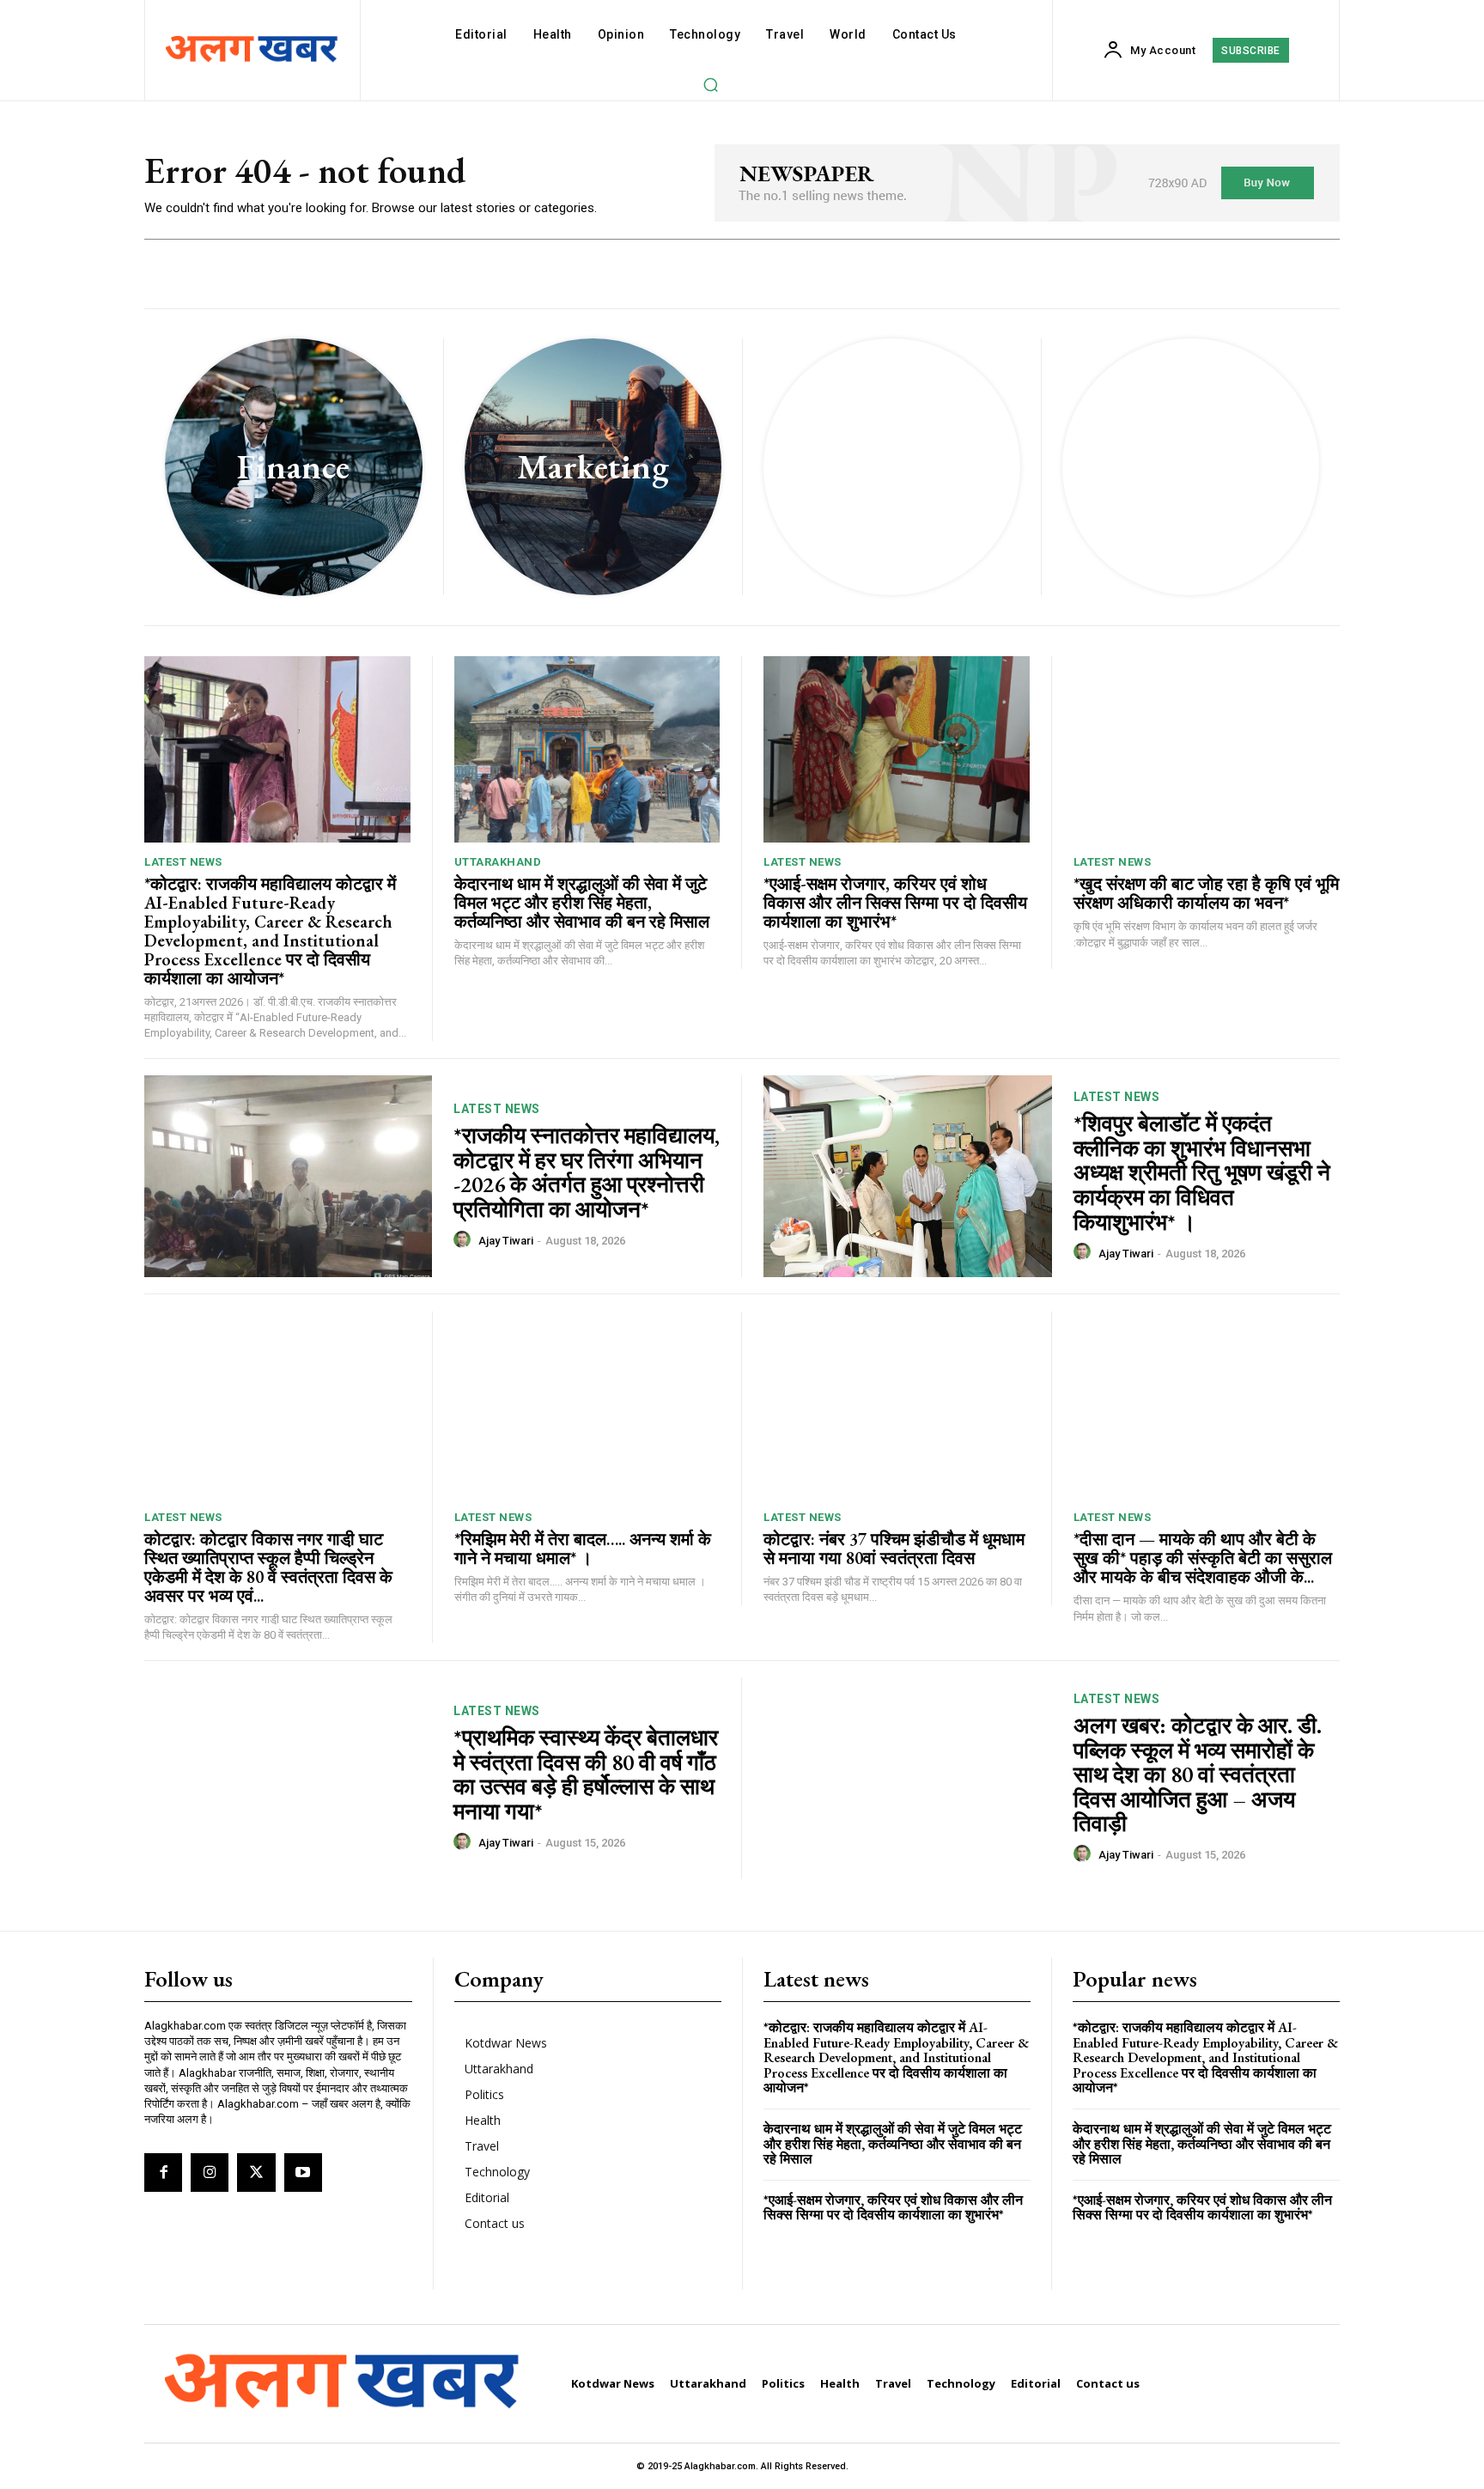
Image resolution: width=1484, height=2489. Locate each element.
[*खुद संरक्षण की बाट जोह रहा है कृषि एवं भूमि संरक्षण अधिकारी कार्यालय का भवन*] (1207, 749)
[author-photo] (465, 1240)
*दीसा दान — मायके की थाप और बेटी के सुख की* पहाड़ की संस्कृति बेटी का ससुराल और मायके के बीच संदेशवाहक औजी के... (1203, 1558)
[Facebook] (163, 2172)
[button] (710, 84)
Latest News (183, 862)
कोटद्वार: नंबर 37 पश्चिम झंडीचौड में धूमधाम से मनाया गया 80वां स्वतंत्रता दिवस (894, 1549)
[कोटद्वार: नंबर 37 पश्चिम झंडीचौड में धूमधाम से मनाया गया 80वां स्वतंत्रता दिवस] (897, 1405)
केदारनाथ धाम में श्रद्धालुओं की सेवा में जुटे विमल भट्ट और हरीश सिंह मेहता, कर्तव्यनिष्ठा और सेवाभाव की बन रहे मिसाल (582, 903)
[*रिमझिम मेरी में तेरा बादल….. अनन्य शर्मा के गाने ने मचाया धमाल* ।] (587, 1405)
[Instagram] (210, 2172)
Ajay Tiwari (506, 1241)
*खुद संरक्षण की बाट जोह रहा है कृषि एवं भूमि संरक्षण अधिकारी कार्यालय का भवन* (1206, 893)
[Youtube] (303, 2172)
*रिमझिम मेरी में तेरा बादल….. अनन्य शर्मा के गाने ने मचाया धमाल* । (583, 1549)
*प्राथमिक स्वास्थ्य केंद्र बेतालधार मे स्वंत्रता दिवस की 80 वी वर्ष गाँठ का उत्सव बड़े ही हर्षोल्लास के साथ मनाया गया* (586, 1774)
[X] (256, 2172)
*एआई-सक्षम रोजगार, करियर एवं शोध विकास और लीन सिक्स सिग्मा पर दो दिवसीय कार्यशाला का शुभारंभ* (895, 903)
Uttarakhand (498, 862)
